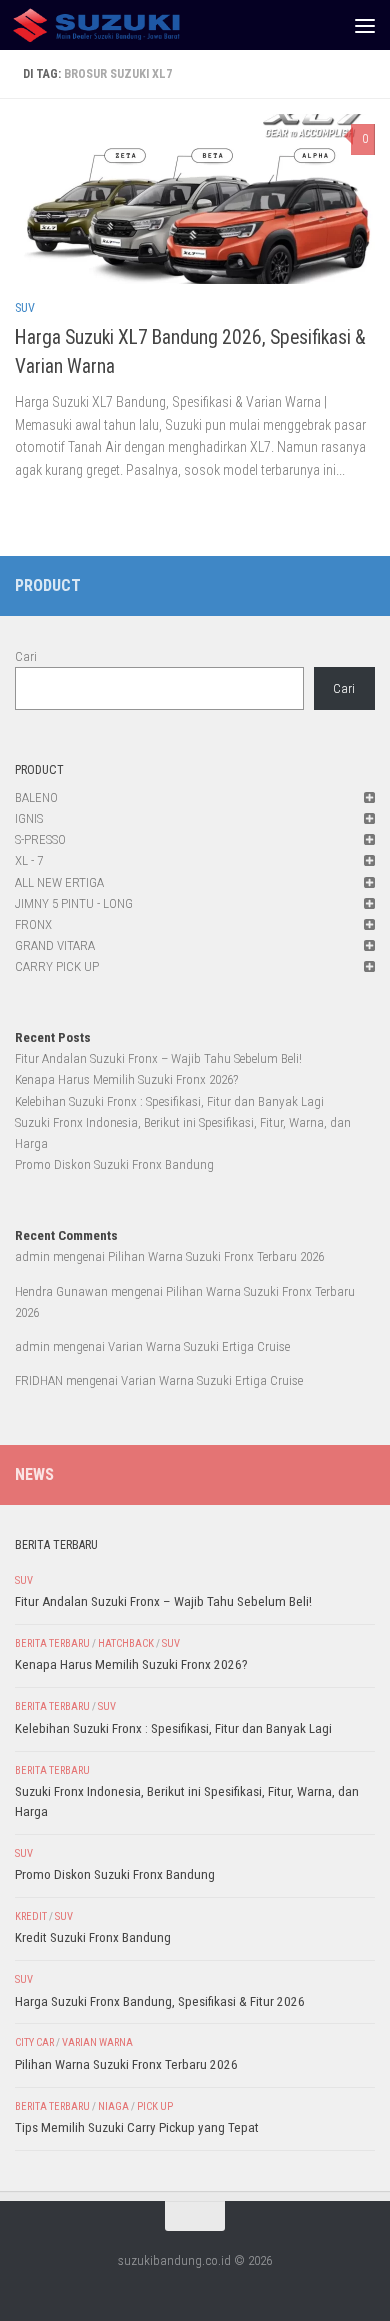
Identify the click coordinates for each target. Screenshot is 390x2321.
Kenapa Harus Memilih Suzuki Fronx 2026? (126, 1079)
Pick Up (155, 2106)
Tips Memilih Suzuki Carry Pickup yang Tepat (137, 2127)
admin (32, 1256)
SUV (25, 308)
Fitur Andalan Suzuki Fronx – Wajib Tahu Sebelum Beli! (158, 1058)
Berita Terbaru (52, 1643)
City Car (34, 2042)
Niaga (113, 2106)
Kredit (31, 1916)
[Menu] (365, 25)
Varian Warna (97, 2042)
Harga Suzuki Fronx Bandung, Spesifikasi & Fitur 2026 (160, 2001)
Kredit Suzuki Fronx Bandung (93, 1937)
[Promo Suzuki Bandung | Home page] (124, 25)
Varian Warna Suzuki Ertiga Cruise (199, 1346)
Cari (26, 656)
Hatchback (126, 1643)
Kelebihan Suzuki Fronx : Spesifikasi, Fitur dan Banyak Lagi (169, 1101)
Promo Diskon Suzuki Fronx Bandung (114, 1164)
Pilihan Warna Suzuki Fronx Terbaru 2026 (216, 1256)
